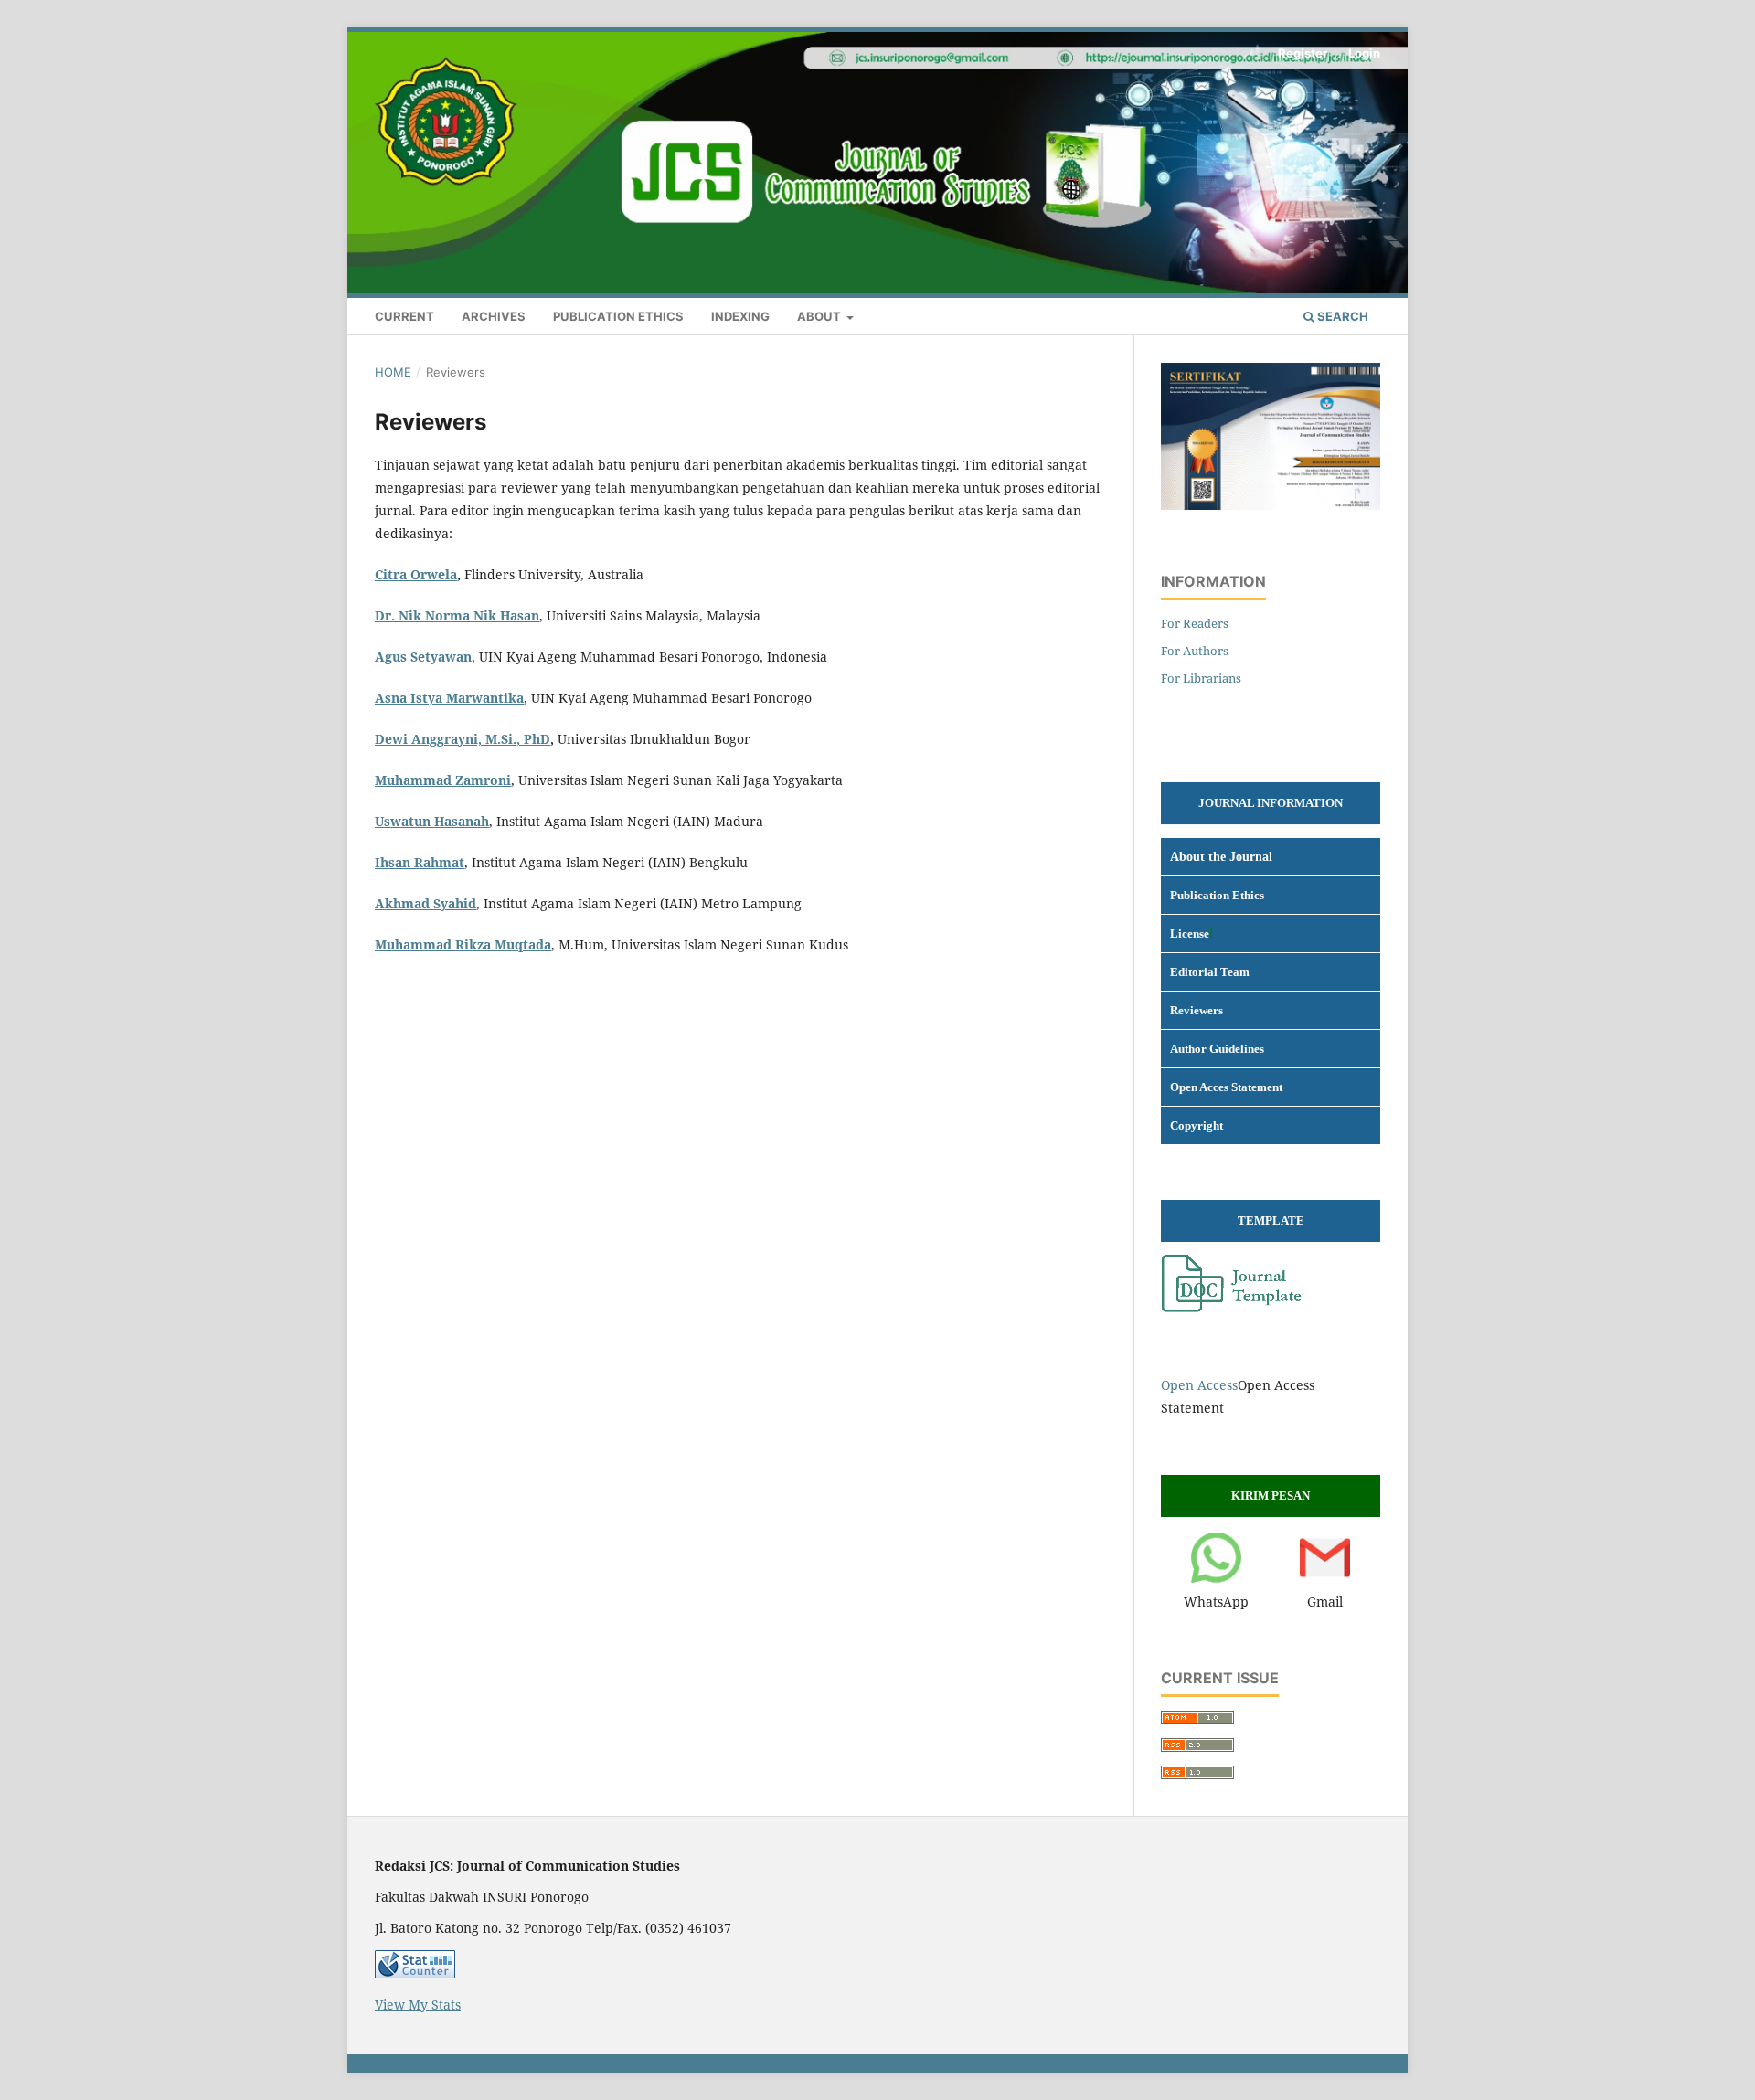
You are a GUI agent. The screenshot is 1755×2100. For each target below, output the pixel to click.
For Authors (1195, 651)
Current (404, 316)
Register (1303, 53)
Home (393, 372)
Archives (494, 316)
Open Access (1199, 1385)
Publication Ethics (618, 316)
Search (1341, 316)
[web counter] (415, 1973)
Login (1364, 53)
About (820, 316)
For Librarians (1201, 678)
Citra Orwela (416, 574)
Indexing (740, 316)
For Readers (1195, 623)
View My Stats (418, 2005)
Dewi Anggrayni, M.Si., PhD (463, 739)
